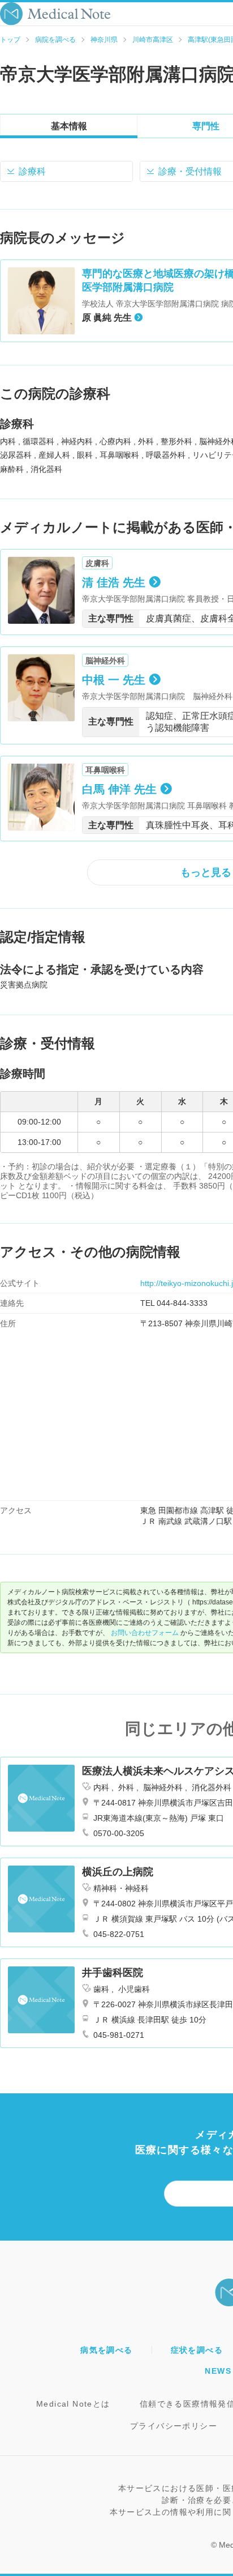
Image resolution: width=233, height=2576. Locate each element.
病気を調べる (106, 2350)
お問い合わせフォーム (145, 1633)
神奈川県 (104, 40)
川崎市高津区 (153, 40)
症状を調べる (197, 2350)
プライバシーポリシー (174, 2426)
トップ (10, 40)
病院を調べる (55, 40)
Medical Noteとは (73, 2404)
